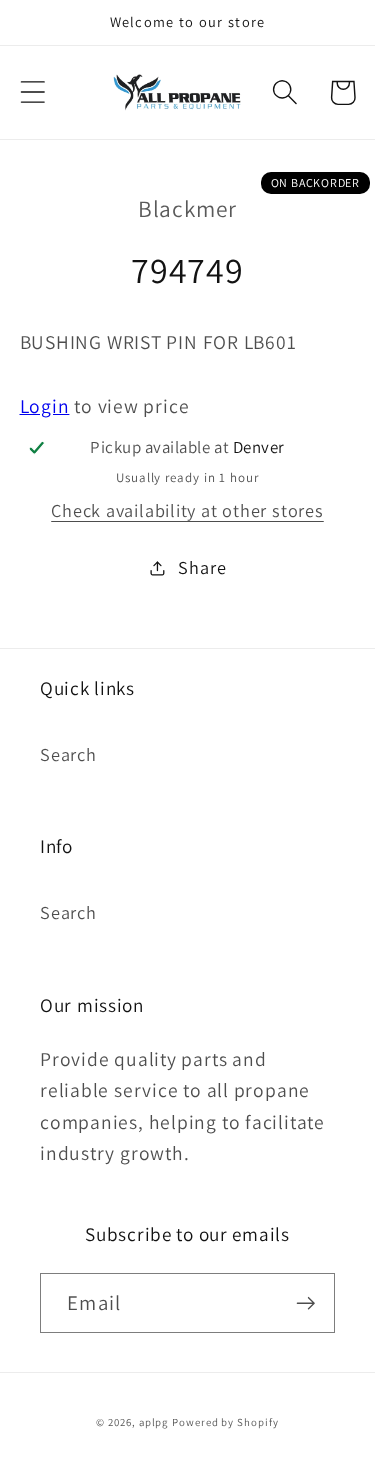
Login (45, 406)
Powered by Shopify (225, 1422)
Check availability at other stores (187, 510)
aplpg (154, 1422)
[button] (32, 92)
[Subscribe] (305, 1303)
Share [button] (202, 567)
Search (68, 754)
